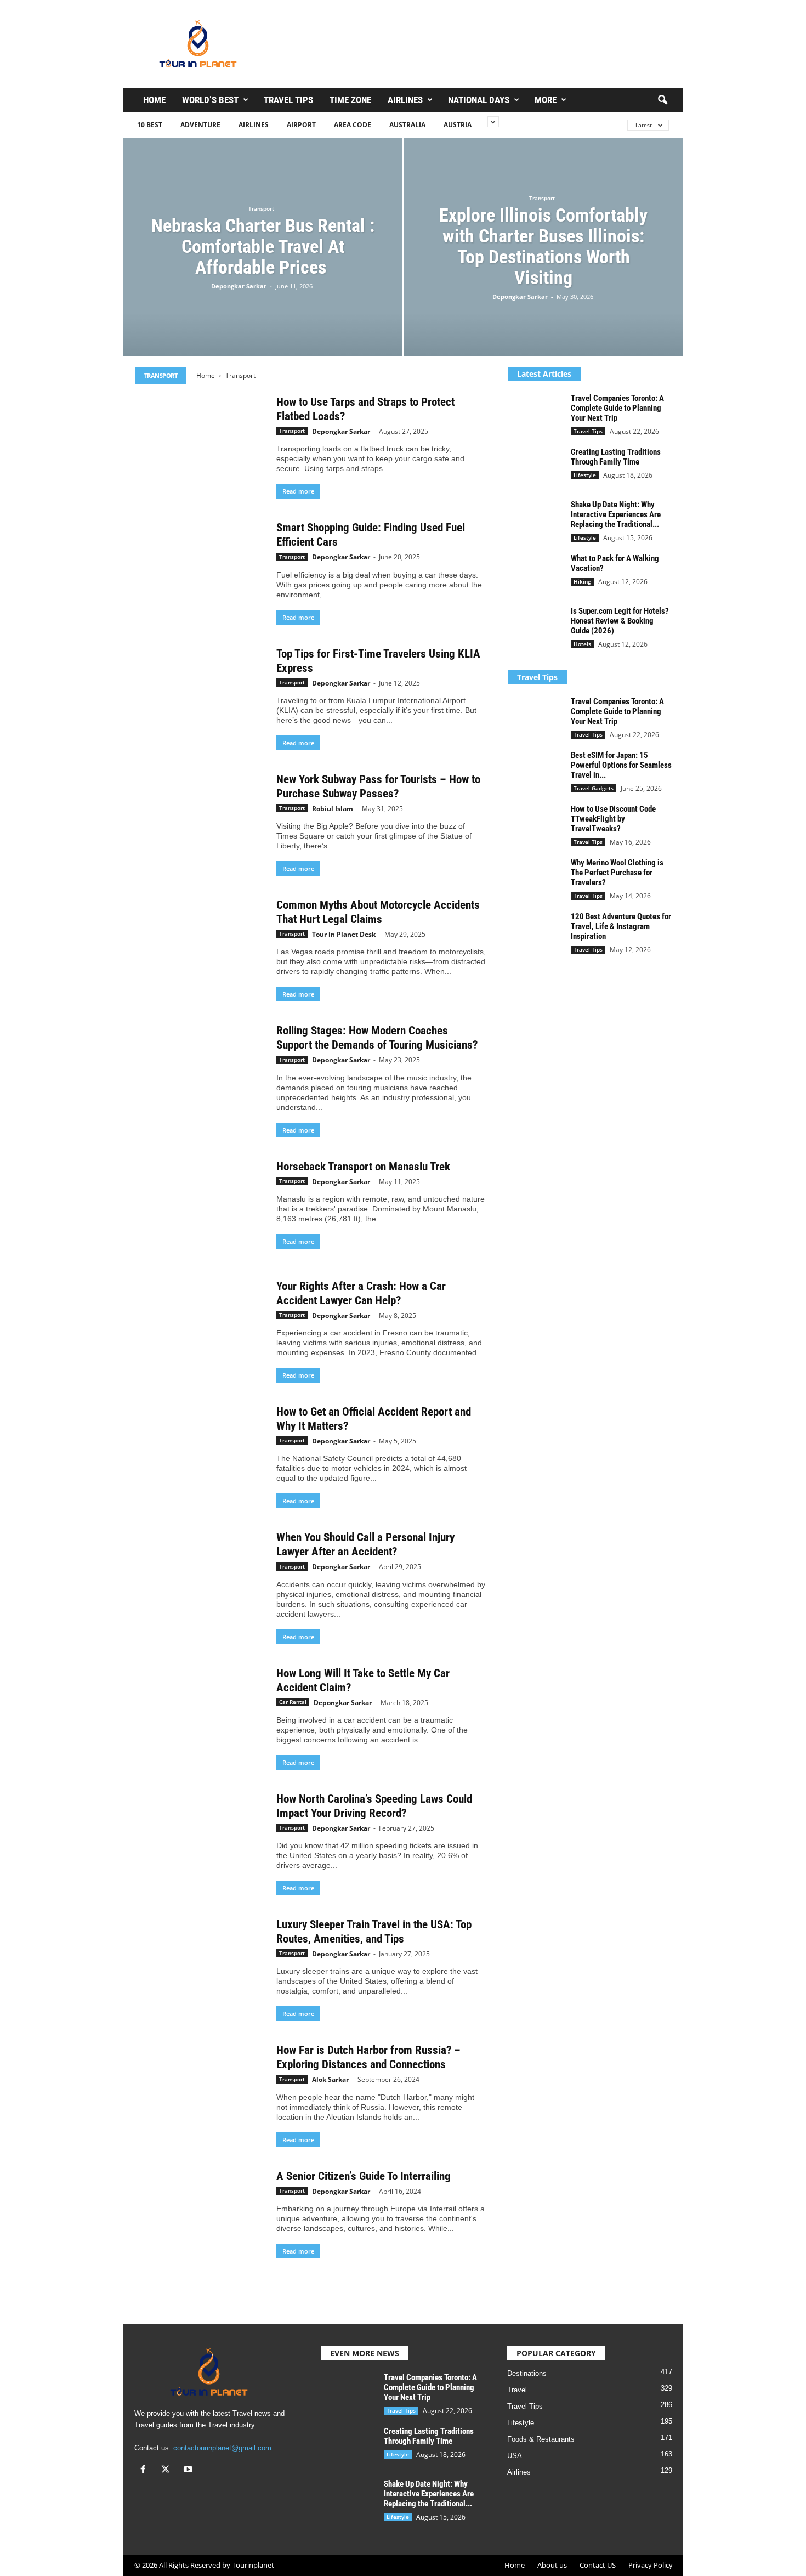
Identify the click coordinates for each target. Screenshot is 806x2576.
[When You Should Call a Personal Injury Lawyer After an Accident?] (200, 1579)
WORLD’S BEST (210, 100)
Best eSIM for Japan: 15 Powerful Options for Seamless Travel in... (621, 765)
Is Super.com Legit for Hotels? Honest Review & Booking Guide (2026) (620, 621)
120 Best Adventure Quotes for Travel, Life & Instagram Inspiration (621, 926)
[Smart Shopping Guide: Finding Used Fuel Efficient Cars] (200, 569)
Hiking (582, 581)
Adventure (200, 125)
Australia (407, 125)
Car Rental (293, 1702)
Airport (301, 125)
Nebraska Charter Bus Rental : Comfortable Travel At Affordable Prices (263, 246)
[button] (662, 100)
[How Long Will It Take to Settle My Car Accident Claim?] (200, 1715)
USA (515, 2456)
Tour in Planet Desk (344, 934)
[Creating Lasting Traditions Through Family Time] (535, 468)
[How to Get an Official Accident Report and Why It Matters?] (200, 1453)
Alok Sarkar (330, 2079)
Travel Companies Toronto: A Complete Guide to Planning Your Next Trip (617, 408)
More (546, 100)
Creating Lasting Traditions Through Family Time (616, 457)
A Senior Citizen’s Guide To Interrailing (364, 2176)
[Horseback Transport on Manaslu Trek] (200, 1208)
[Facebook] (146, 2470)
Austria (458, 125)
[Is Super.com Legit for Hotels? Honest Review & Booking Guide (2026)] (535, 627)
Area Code (353, 125)
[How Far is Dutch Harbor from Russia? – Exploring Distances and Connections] (200, 2092)
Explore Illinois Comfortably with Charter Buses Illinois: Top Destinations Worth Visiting (543, 246)
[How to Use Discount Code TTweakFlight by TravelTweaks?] (535, 825)
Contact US (598, 2565)
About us (552, 2565)
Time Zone (350, 100)
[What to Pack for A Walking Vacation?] (535, 574)
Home (154, 100)
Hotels (582, 644)
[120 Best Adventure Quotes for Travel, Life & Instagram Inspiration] (535, 932)
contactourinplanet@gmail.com (222, 2448)
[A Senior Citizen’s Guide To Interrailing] (200, 2218)
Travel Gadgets (594, 788)
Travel (517, 2390)
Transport (261, 208)
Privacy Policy (651, 2565)
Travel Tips (288, 100)
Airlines (405, 100)
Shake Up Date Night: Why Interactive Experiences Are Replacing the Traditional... (616, 514)
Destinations (527, 2373)
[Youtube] (189, 2470)
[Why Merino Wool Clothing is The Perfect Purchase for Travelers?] (535, 878)
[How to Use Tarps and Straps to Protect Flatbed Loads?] (200, 444)
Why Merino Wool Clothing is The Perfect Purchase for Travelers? (617, 873)
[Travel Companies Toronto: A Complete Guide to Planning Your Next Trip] (535, 414)
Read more (298, 491)
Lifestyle (585, 475)
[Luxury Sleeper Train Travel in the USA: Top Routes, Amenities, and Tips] (200, 1966)
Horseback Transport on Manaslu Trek (363, 1167)
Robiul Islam (333, 809)
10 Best (150, 125)
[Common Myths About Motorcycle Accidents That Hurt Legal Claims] (200, 947)
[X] (168, 2470)
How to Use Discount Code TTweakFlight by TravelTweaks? (613, 819)
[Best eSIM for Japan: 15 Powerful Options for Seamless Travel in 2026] (535, 771)
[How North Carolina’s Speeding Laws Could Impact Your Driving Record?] (200, 1841)
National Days (479, 100)
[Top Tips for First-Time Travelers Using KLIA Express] (200, 695)
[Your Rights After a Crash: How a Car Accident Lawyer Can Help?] (200, 1328)
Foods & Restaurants (541, 2439)
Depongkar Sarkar (239, 286)
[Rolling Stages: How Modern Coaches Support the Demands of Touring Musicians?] (200, 1072)
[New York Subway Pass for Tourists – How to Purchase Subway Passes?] (200, 821)
